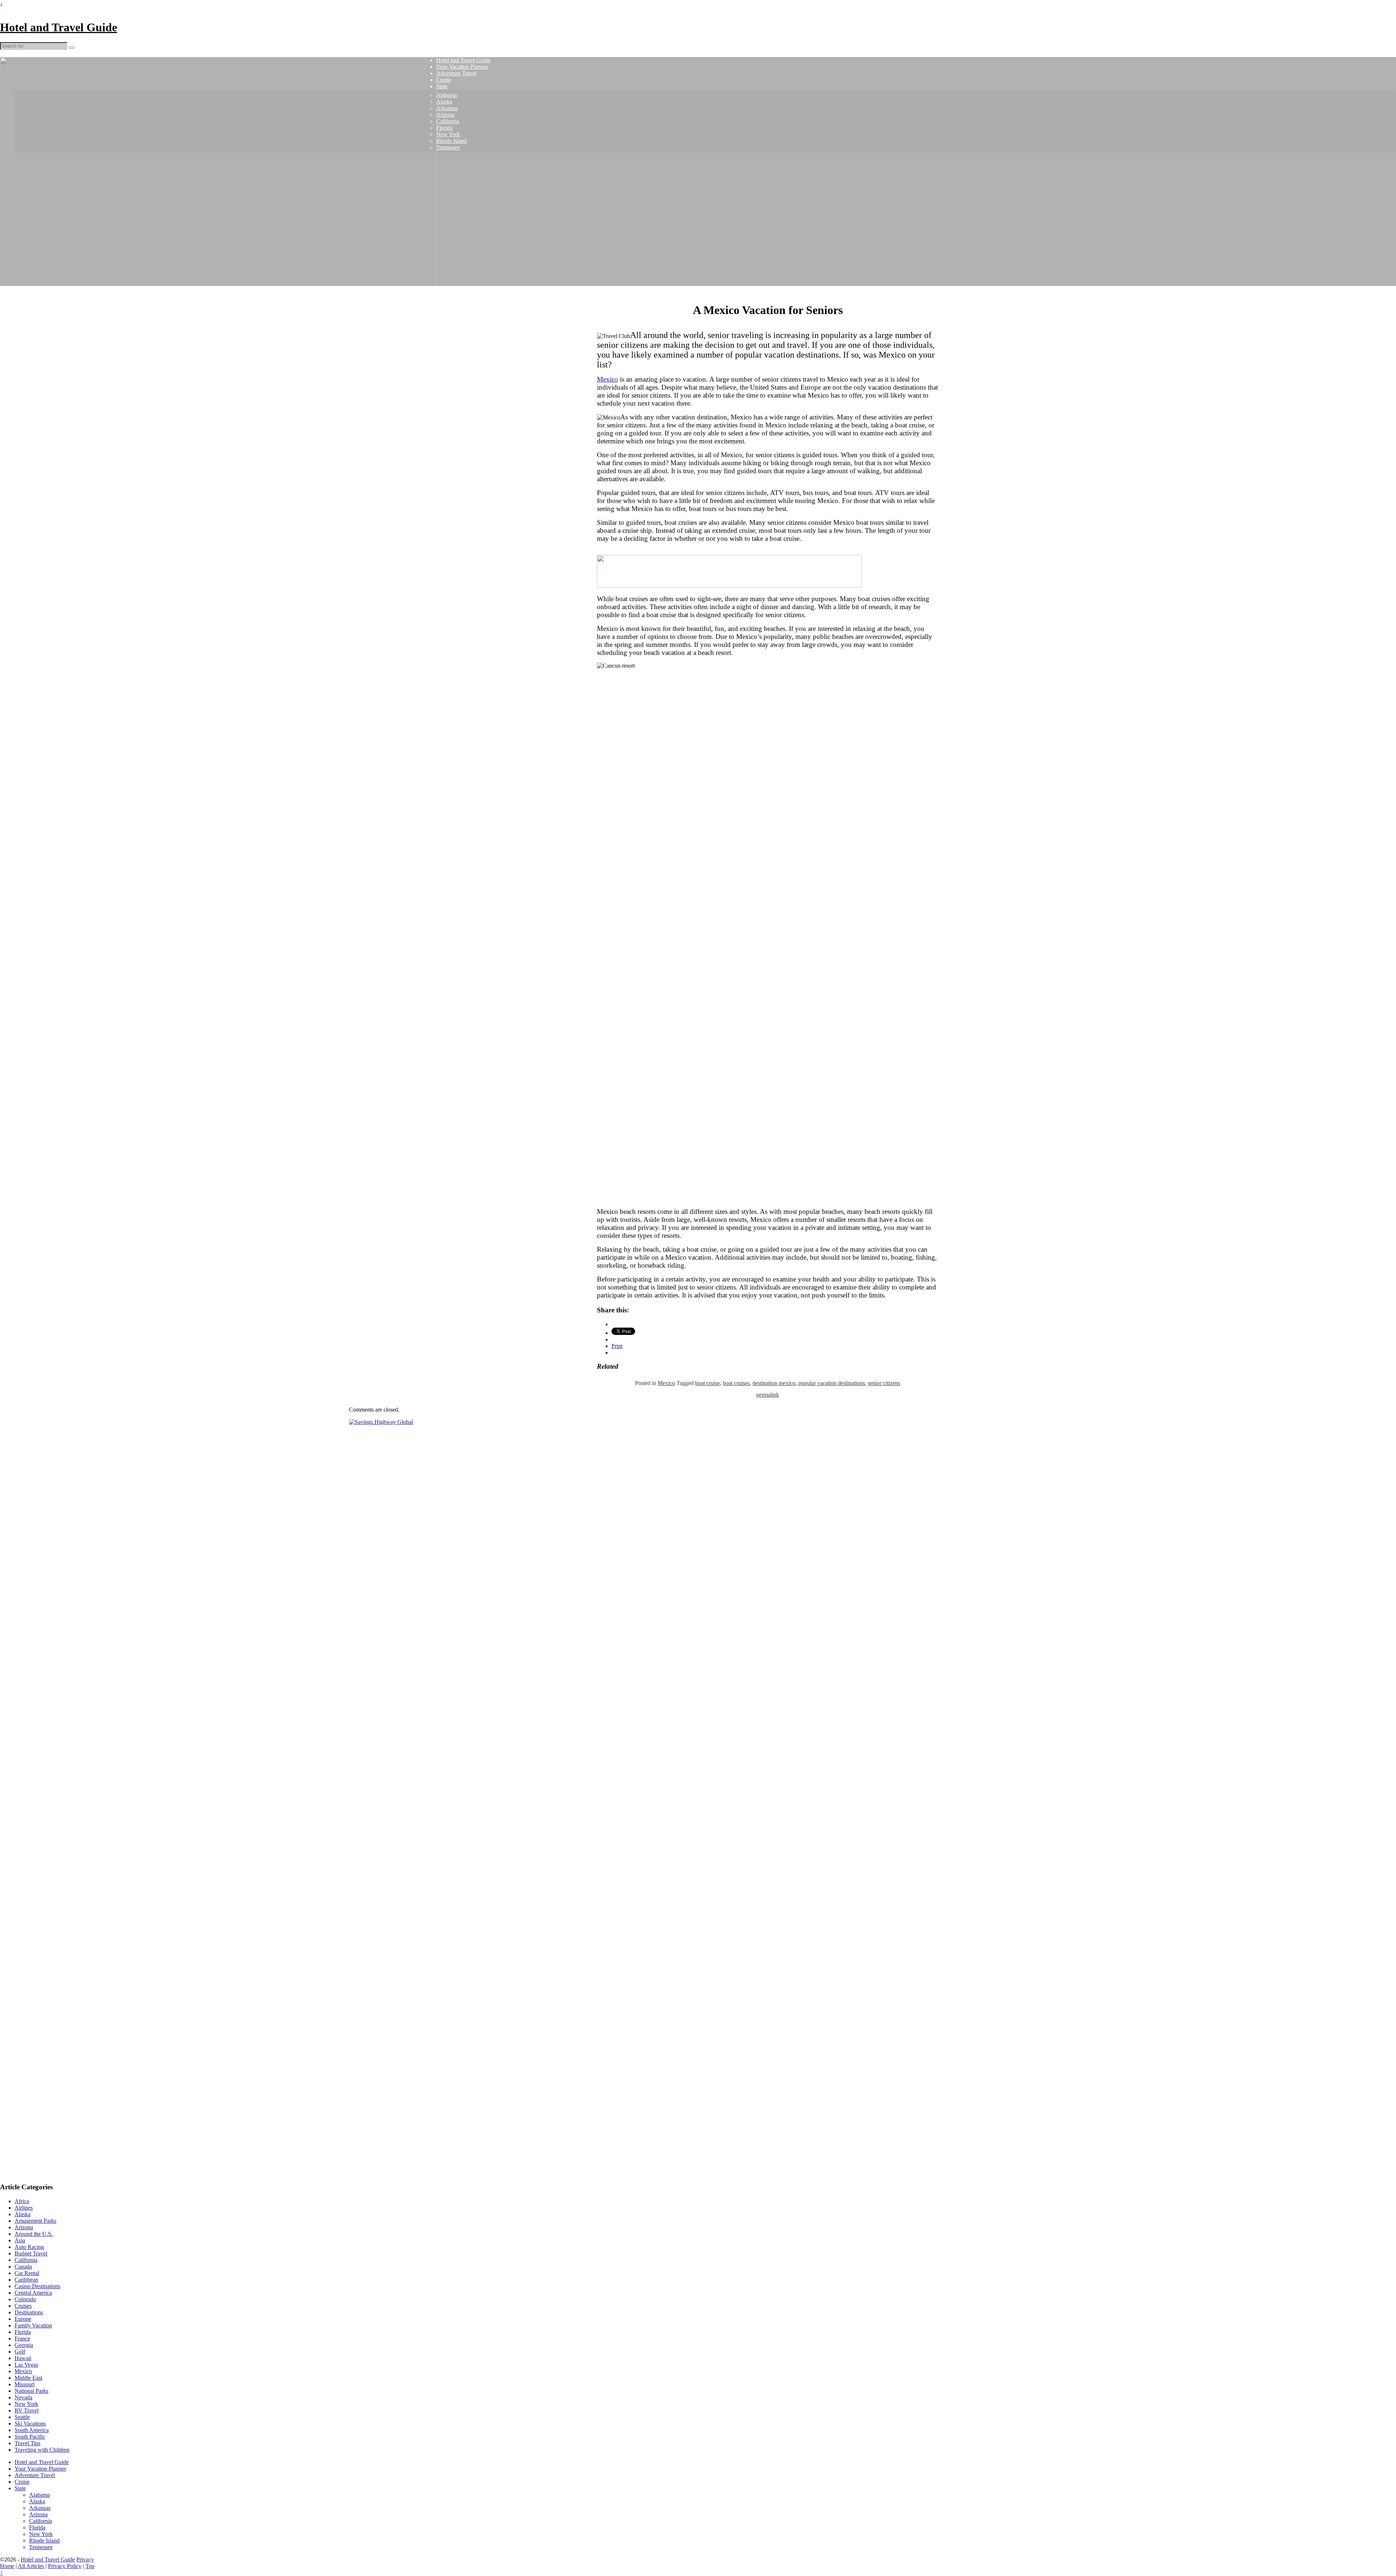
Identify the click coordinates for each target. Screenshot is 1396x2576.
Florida (444, 128)
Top (90, 2566)
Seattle (22, 2417)
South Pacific (30, 2437)
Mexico (607, 379)
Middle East (28, 2378)
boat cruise (707, 1383)
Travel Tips (27, 2443)
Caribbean (26, 2280)
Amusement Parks (35, 2221)
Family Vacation (33, 2325)
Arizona (446, 115)
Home (7, 2566)
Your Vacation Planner (462, 67)
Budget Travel (31, 2253)
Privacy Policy (65, 2566)
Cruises (23, 2306)
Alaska (444, 102)
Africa (22, 2201)
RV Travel (27, 2410)
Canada (23, 2267)
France (22, 2338)
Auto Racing (29, 2247)
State (442, 86)
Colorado (25, 2299)
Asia (20, 2240)
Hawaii (23, 2358)
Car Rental (27, 2273)
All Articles (31, 2566)
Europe (23, 2319)
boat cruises (736, 1383)
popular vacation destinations (832, 1383)
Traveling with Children (42, 2450)
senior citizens (884, 1383)
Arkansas (447, 108)
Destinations (29, 2312)
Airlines (24, 2208)
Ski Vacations (30, 2424)
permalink (768, 1395)
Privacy (85, 2559)
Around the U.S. (34, 2234)
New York (448, 134)
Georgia (24, 2345)
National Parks (31, 2391)
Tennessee (448, 147)
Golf (20, 2352)
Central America (33, 2293)
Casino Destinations (37, 2286)
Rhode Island (452, 141)
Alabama (447, 95)
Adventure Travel (456, 73)
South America (32, 2430)
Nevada (23, 2397)
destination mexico (774, 1383)
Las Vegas (26, 2365)
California (448, 121)
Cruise (444, 80)
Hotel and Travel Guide (59, 27)
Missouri (25, 2384)
